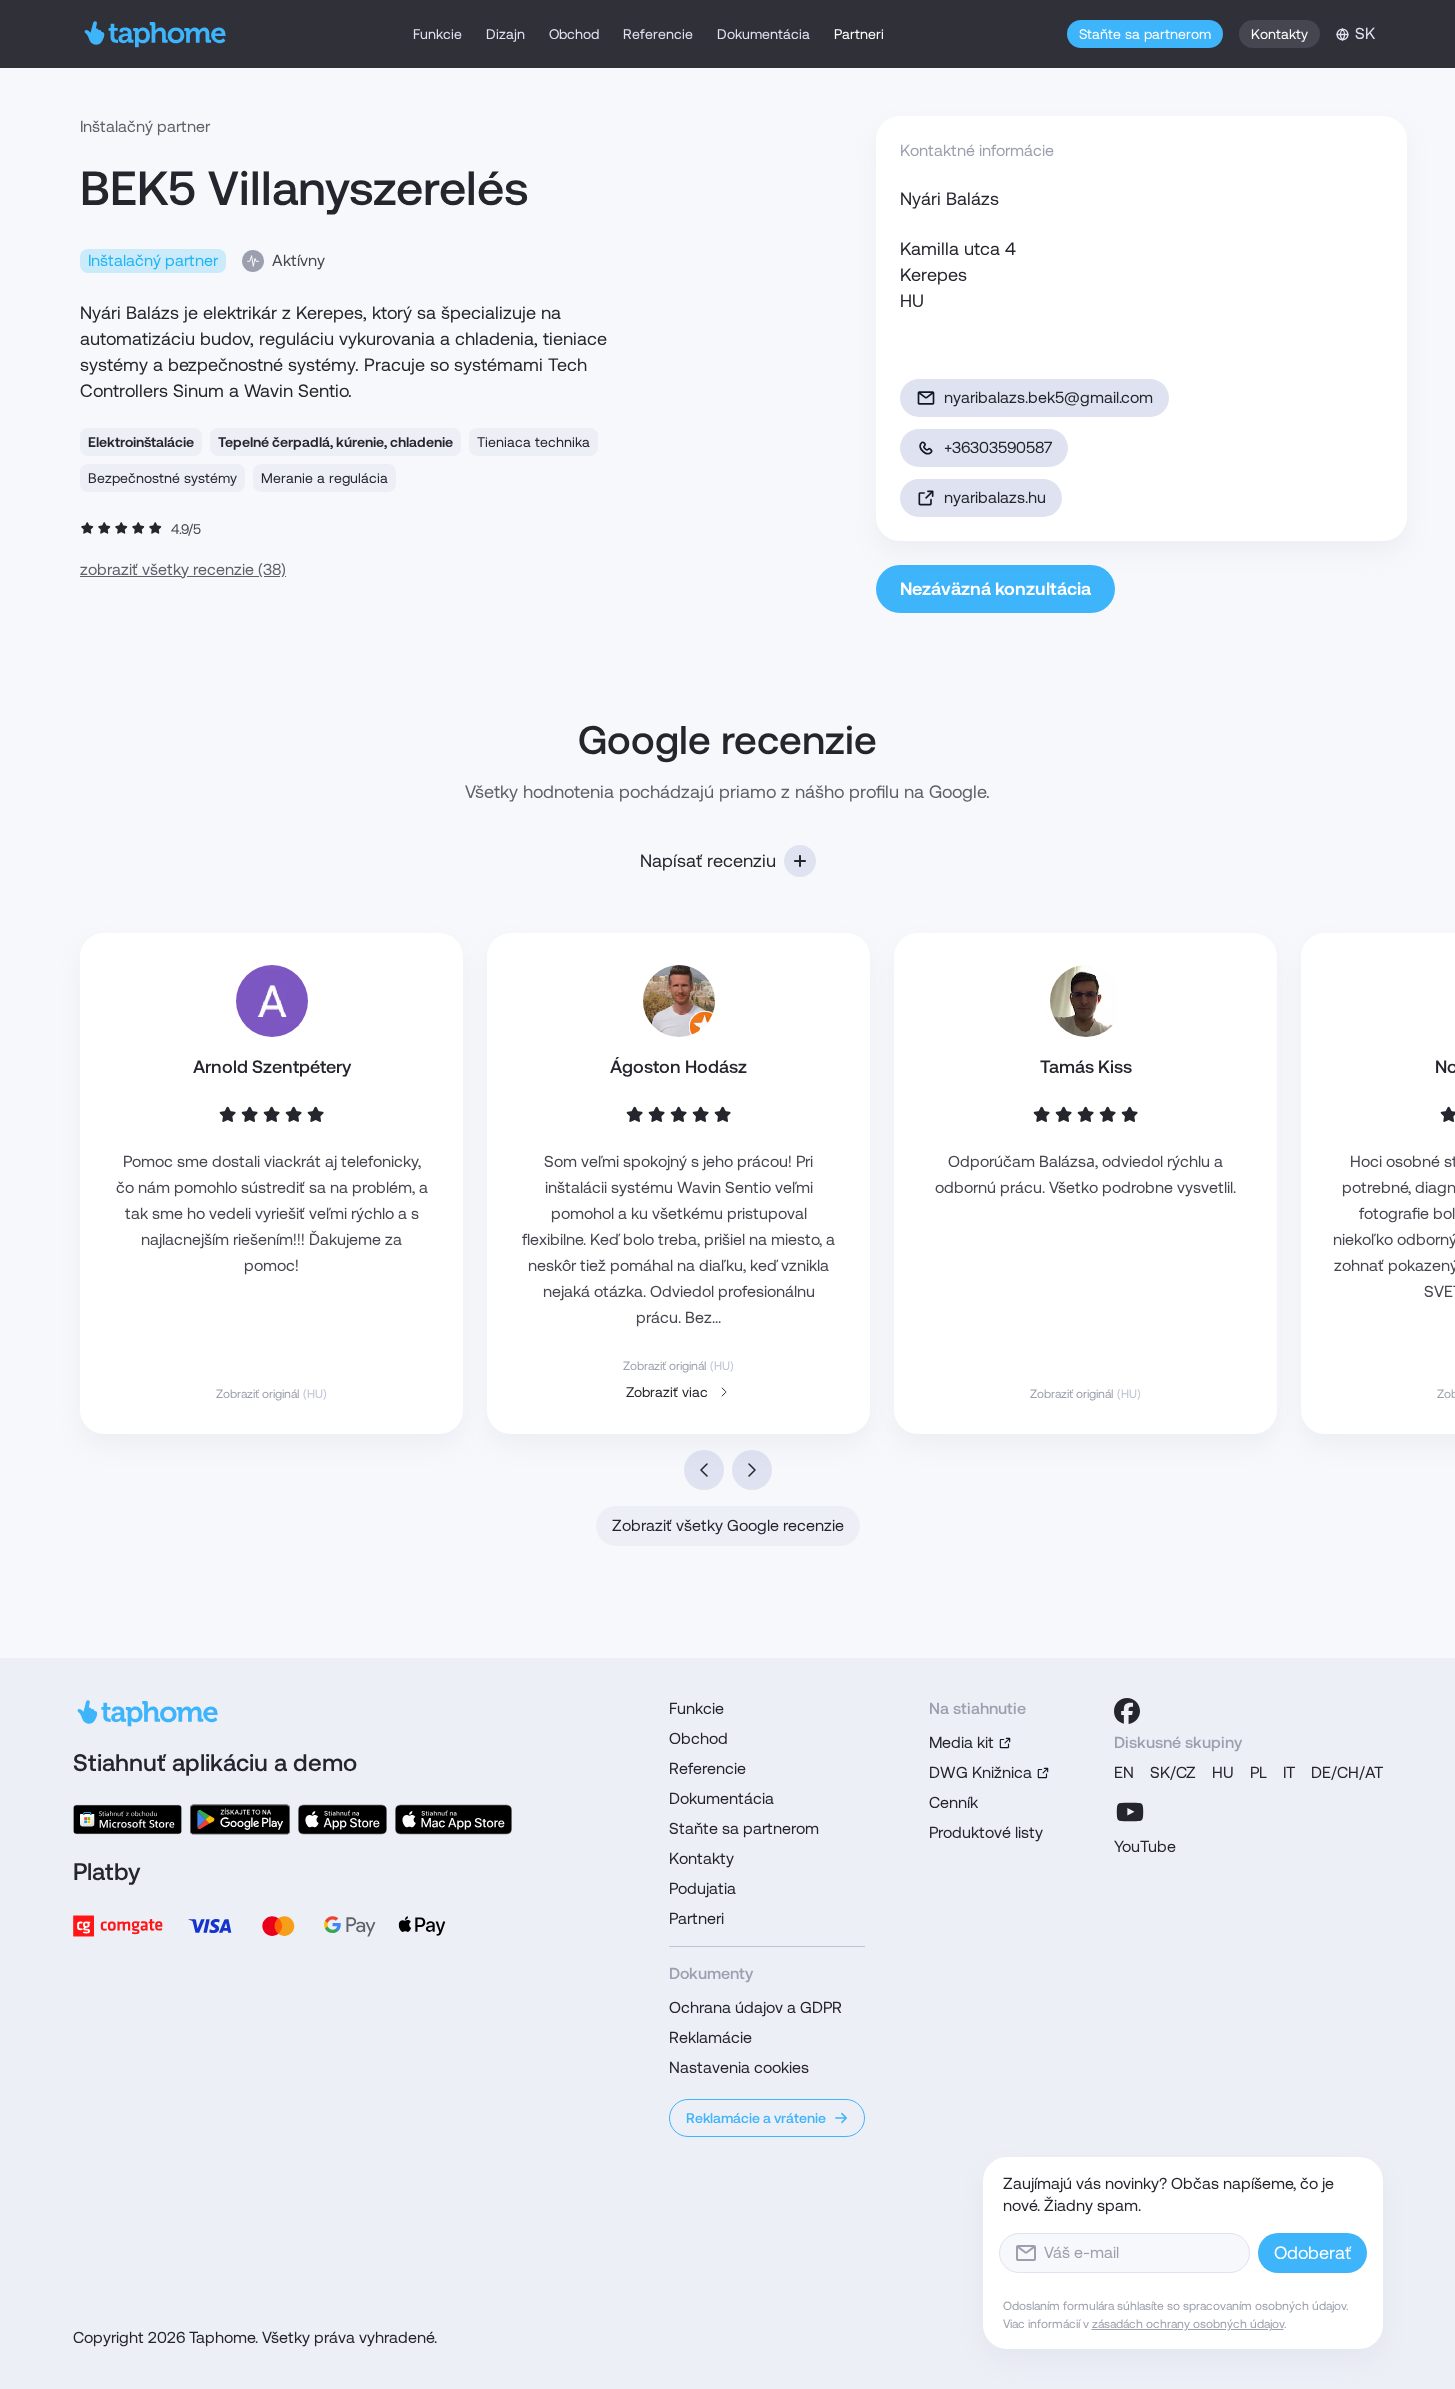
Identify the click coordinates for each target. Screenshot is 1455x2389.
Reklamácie (710, 2037)
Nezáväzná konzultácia (995, 588)
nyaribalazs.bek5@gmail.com (1048, 397)
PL (1258, 1772)
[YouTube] (1130, 1812)
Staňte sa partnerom (1145, 34)
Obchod (574, 34)
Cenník (953, 1802)
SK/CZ (1173, 1772)
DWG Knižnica (980, 1772)
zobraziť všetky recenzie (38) (183, 569)
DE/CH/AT (1347, 1772)
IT (1289, 1772)
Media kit (961, 1742)
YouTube (1145, 1846)
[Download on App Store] (342, 1819)
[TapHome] (155, 34)
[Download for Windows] (127, 1819)
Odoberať (1312, 2252)
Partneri (859, 34)
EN (1124, 1772)
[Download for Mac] (453, 1819)
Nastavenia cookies (739, 2067)
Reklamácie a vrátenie (756, 2118)
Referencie (658, 34)
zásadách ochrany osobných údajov (1188, 2324)
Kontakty (1279, 34)
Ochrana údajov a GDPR (755, 2007)
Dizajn (505, 34)
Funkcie (437, 34)
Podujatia (702, 1888)
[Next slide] (752, 1470)
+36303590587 (998, 447)
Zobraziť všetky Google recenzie (728, 1525)
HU (1223, 1772)
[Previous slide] (704, 1470)
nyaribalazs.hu (995, 497)
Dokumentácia (763, 34)
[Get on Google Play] (240, 1819)
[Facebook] (1127, 1711)
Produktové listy (986, 1832)
